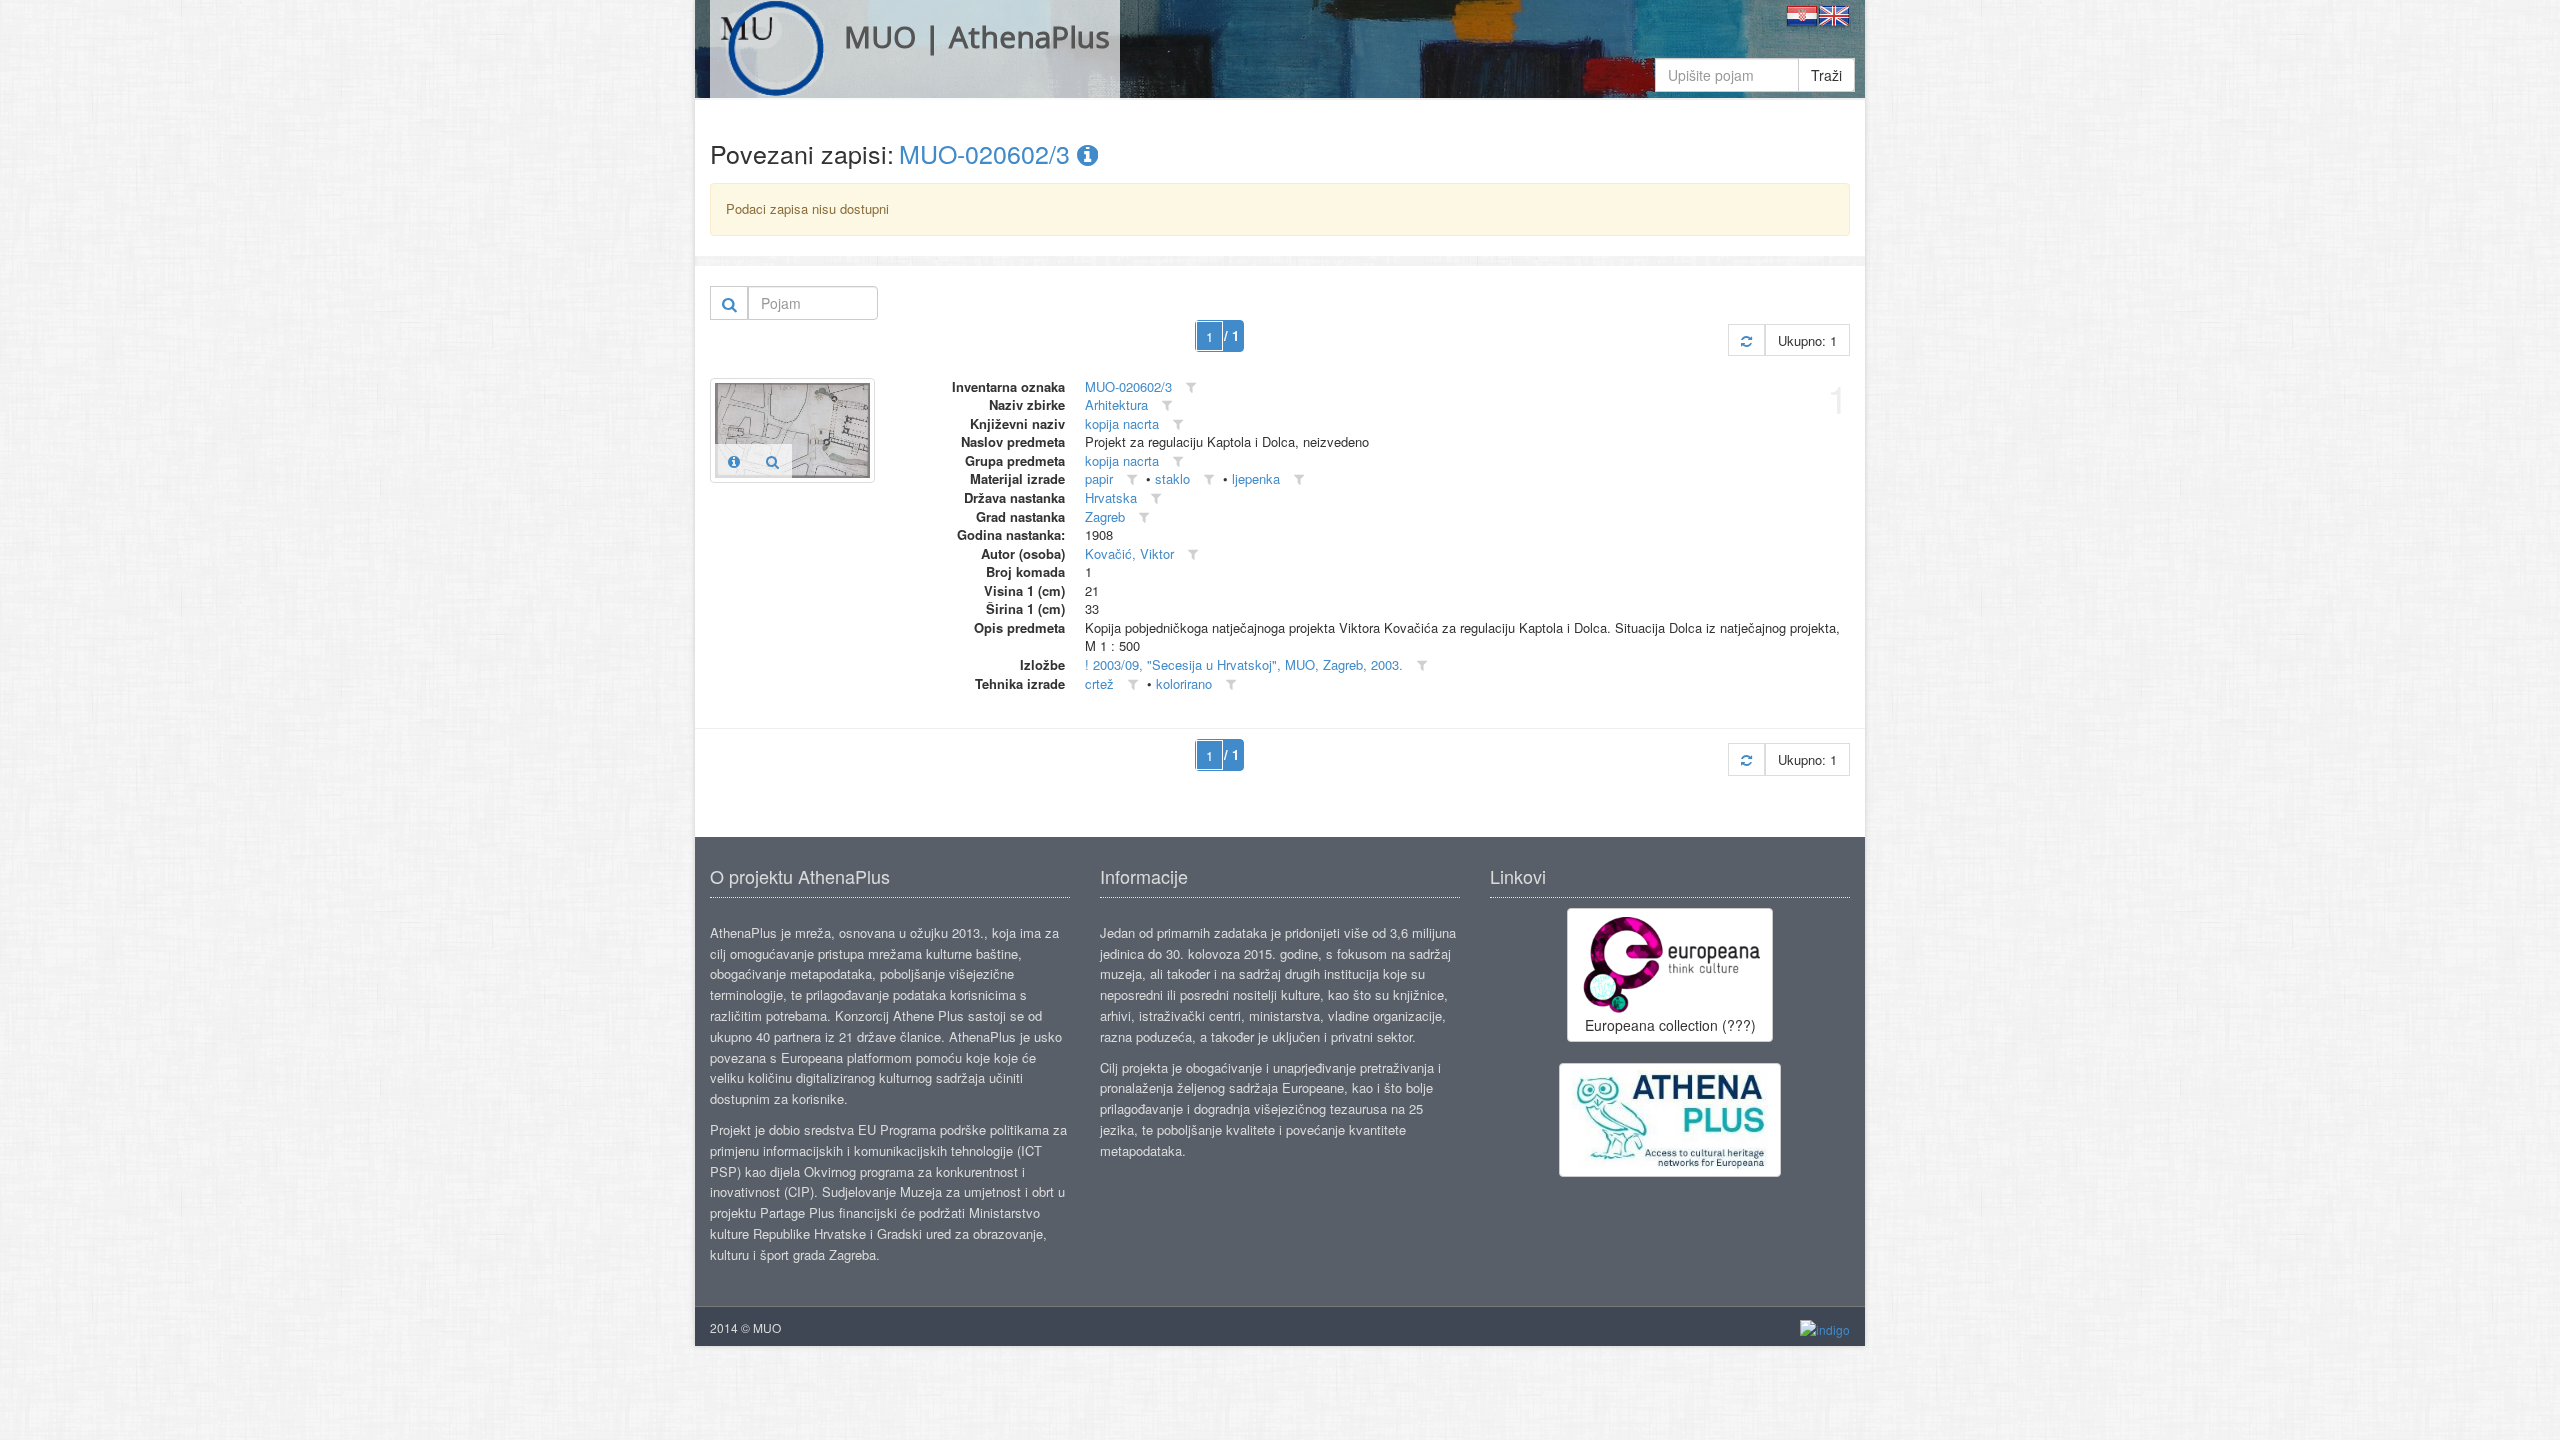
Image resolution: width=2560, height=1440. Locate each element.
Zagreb (1105, 516)
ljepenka (1256, 478)
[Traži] (729, 303)
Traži (1826, 75)
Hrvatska (1111, 497)
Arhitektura (1116, 404)
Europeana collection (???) (1670, 1025)
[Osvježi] (1746, 340)
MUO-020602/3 (988, 153)
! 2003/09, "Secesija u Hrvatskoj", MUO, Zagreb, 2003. (1244, 664)
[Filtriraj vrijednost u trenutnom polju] (1191, 387)
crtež (1099, 683)
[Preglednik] (772, 461)
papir (1099, 478)
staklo (1172, 478)
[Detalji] (734, 461)
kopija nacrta (1122, 423)
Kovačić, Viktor (1129, 553)
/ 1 (1231, 335)
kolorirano (1184, 683)
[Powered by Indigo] (1825, 1328)
